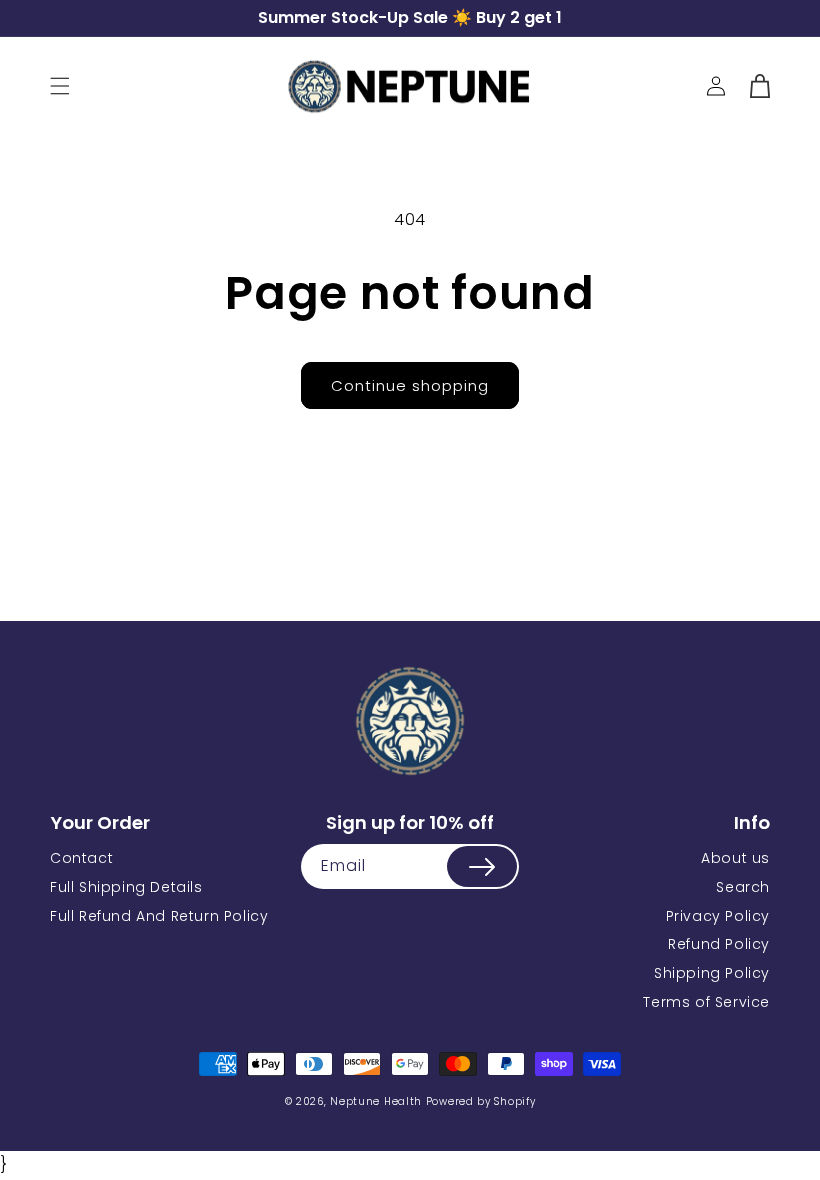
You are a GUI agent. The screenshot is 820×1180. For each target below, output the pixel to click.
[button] (60, 86)
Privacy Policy (718, 916)
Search (743, 887)
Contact (81, 858)
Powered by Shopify (481, 1101)
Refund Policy (719, 944)
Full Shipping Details (126, 887)
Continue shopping (410, 385)
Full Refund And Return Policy (159, 916)
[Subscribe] (482, 866)
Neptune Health (376, 1101)
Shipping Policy (712, 973)
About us (735, 858)
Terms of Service (706, 1002)
